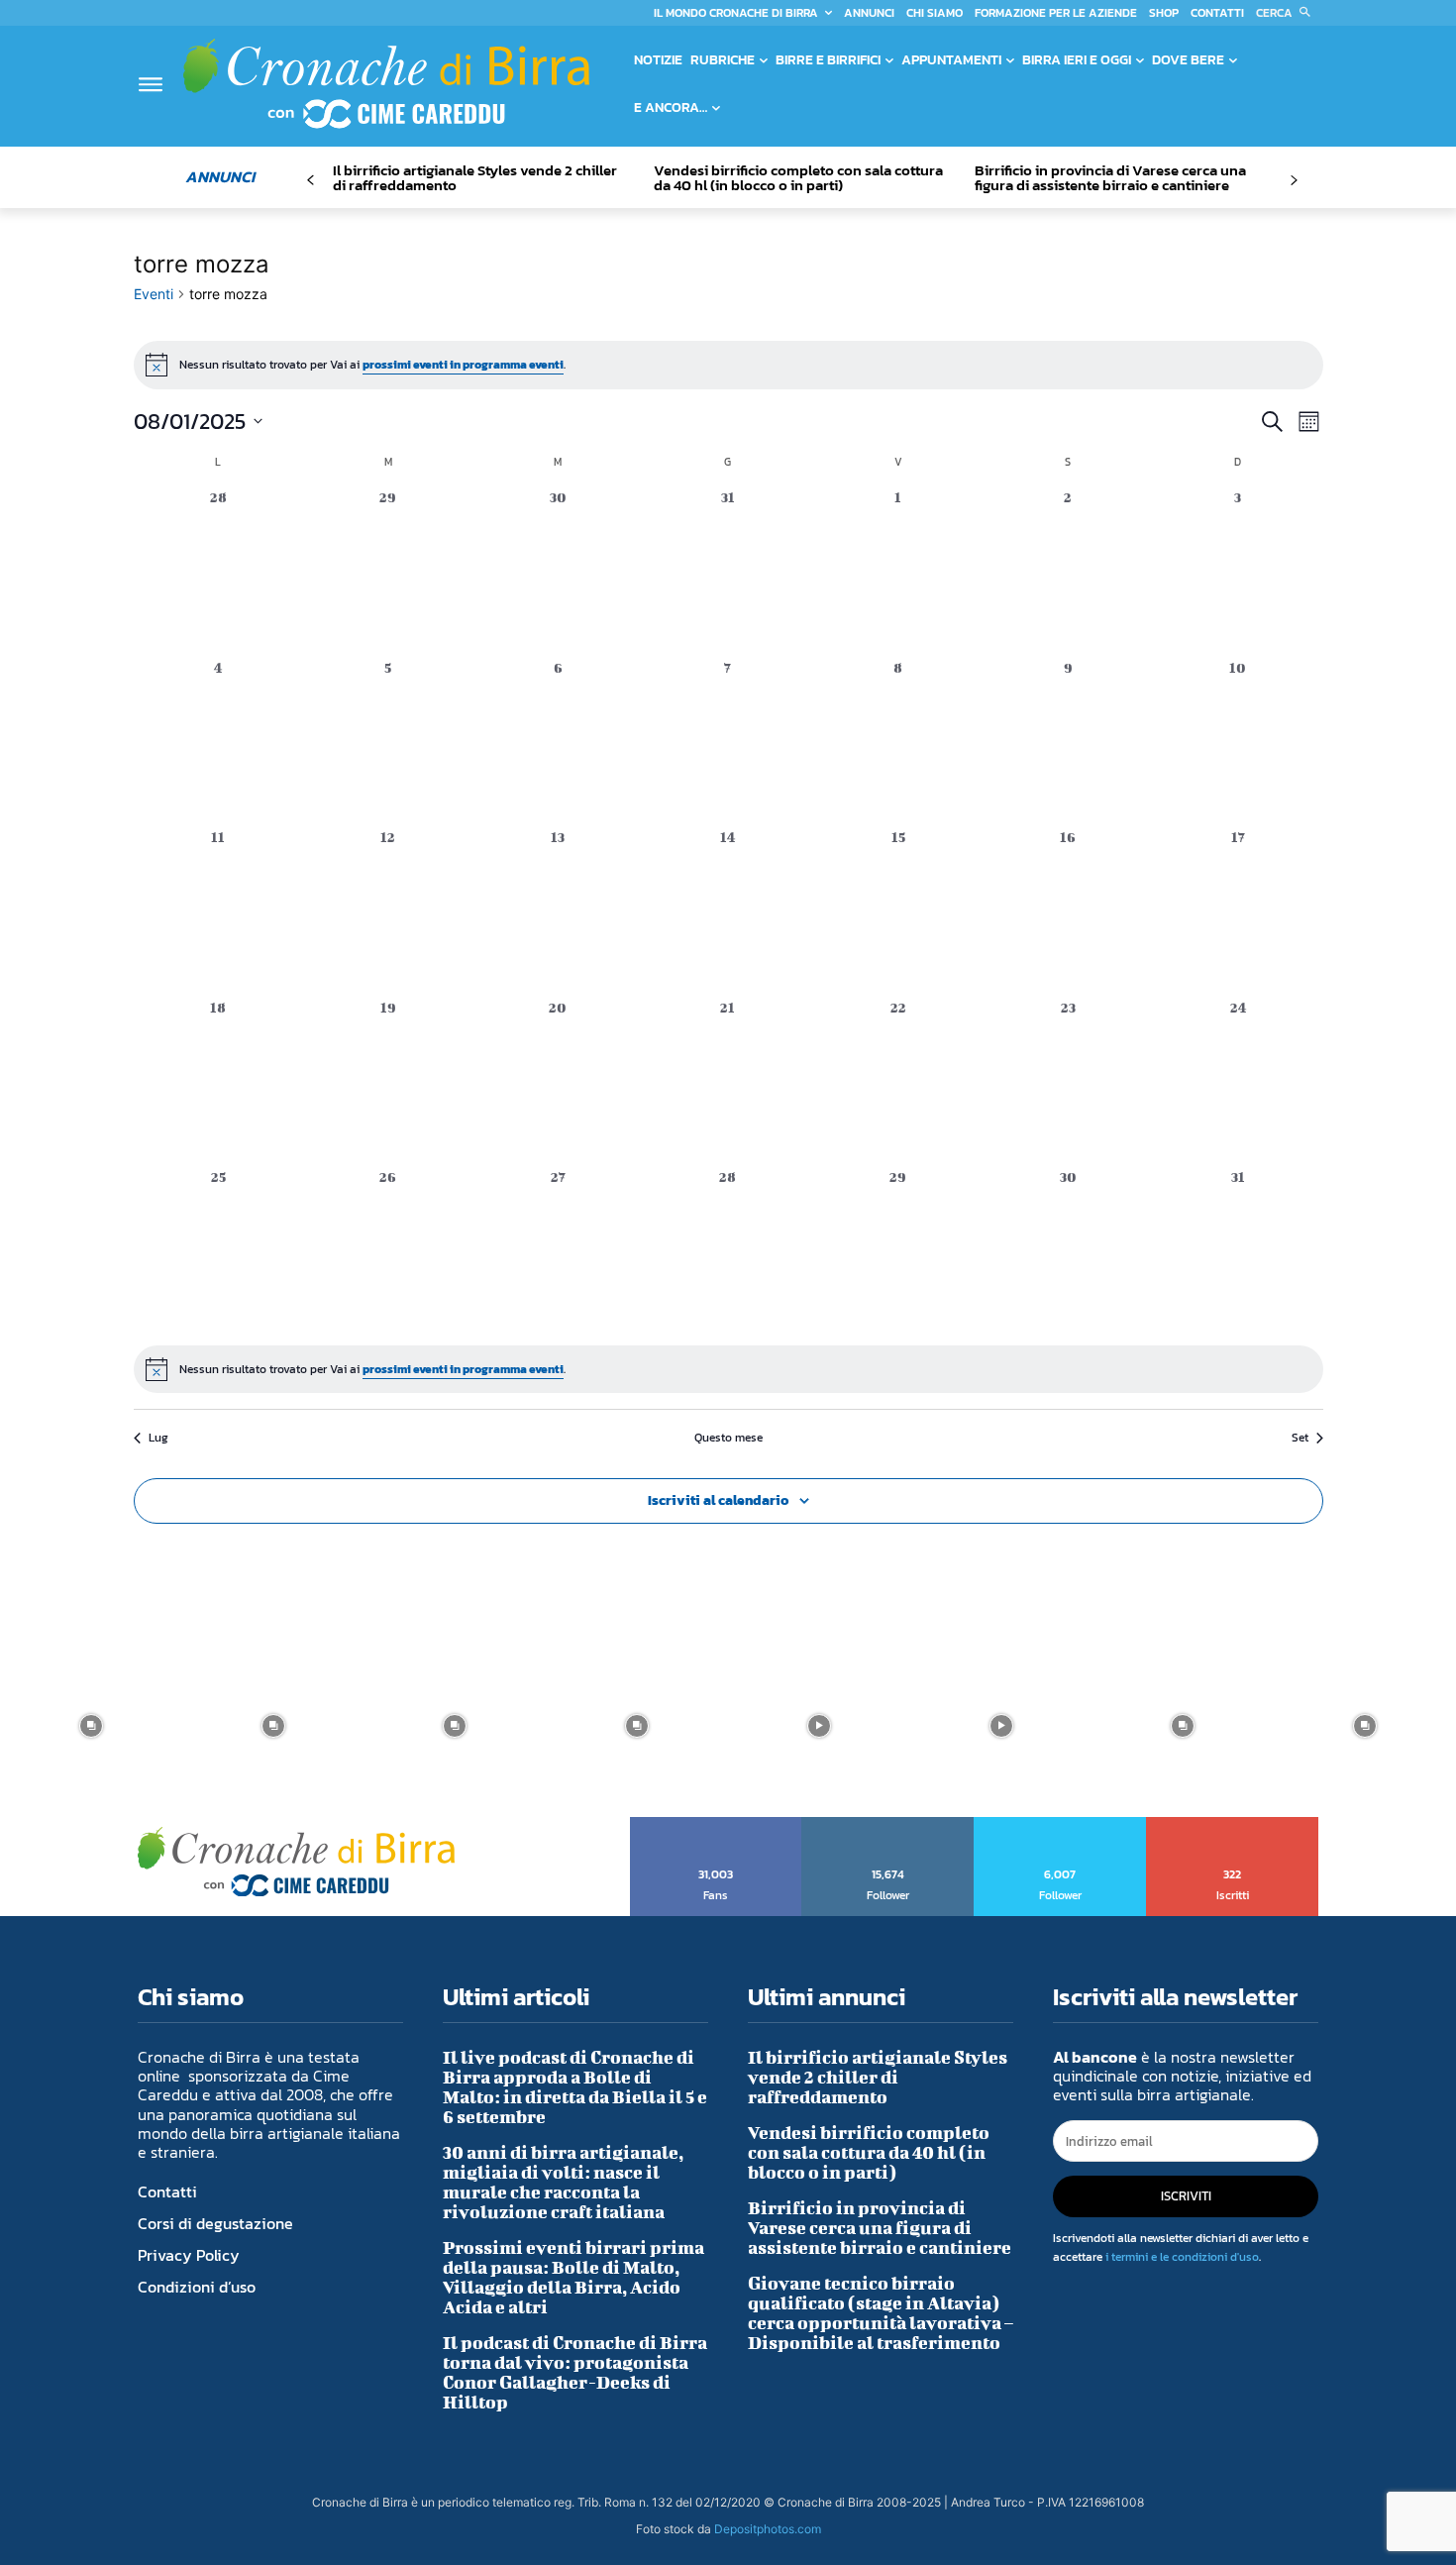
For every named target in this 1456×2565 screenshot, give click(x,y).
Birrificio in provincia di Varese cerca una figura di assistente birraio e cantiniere (1110, 177)
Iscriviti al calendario (718, 1500)
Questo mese (728, 1438)
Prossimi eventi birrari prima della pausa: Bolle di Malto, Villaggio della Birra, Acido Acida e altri (573, 2277)
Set (1300, 1438)
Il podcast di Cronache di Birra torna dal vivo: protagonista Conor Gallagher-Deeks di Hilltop (575, 2372)
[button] (1287, 13)
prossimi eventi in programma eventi (463, 365)
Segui (888, 1824)
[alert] (728, 365)
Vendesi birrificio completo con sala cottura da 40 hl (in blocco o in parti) (798, 177)
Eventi (154, 294)
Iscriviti (1233, 1824)
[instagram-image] (91, 1726)
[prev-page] (311, 181)
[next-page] (1293, 181)
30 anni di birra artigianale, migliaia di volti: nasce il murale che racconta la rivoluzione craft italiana (563, 2182)
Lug (158, 1438)
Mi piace (717, 1824)
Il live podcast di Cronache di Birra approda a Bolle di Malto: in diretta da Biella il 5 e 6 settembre (575, 2087)
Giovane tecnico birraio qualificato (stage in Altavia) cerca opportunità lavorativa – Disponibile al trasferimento (881, 2313)
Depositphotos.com (768, 2529)
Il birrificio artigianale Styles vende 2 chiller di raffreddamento (475, 177)
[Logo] (386, 83)
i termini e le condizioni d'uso (1182, 2257)
